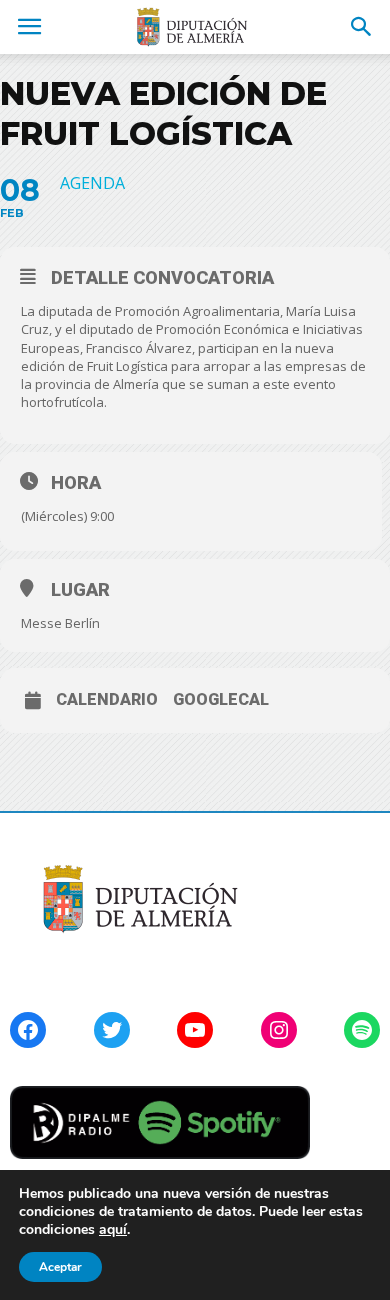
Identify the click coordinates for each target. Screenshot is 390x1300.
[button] (362, 27)
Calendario (107, 700)
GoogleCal (221, 700)
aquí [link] (113, 1229)
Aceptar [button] (60, 1267)
